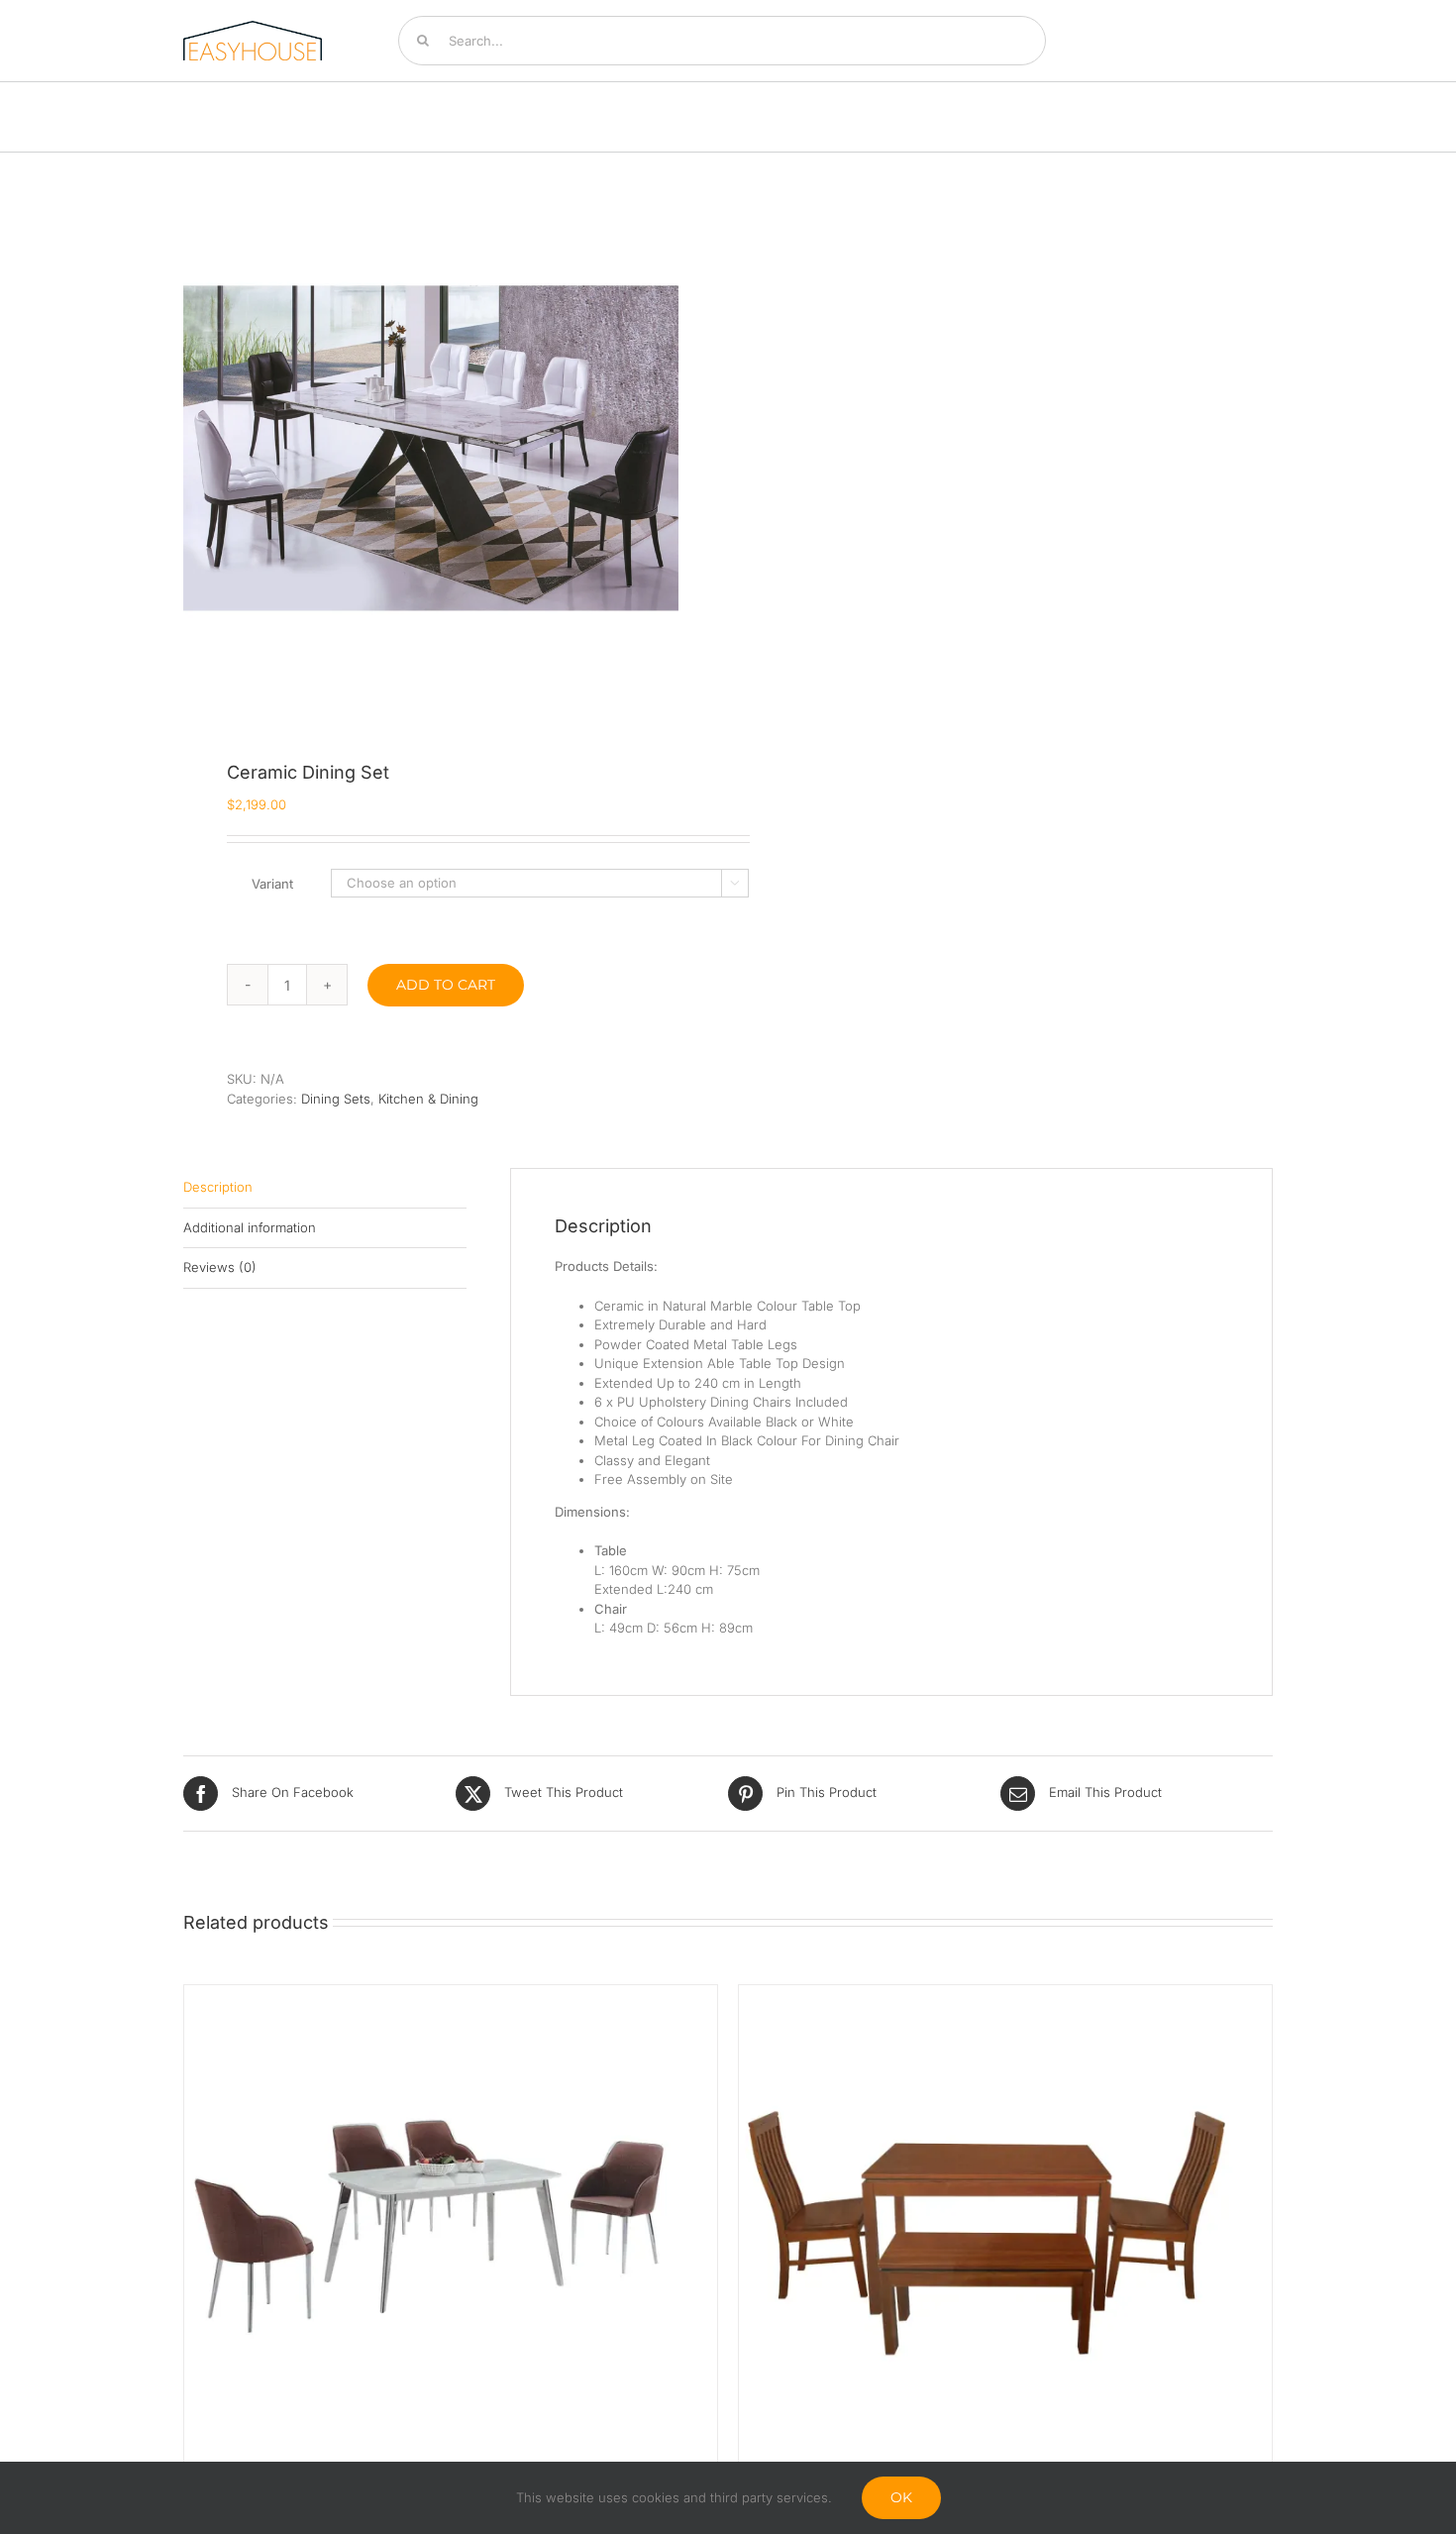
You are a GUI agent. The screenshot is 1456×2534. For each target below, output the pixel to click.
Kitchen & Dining (428, 1099)
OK (901, 2497)
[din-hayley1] (431, 455)
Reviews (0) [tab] (220, 1267)
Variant (272, 884)
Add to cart (446, 985)
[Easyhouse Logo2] (253, 27)
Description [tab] (218, 1187)
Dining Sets (336, 1099)
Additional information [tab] (250, 1227)
